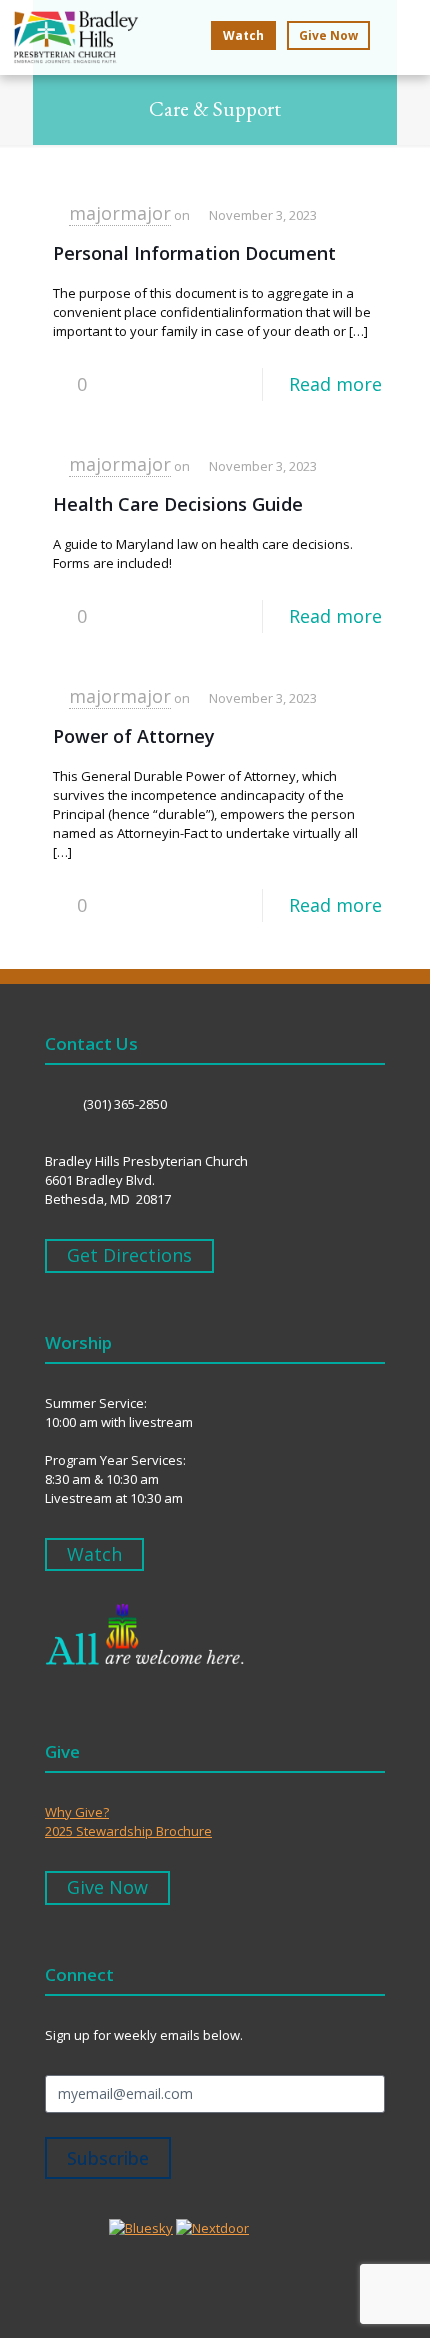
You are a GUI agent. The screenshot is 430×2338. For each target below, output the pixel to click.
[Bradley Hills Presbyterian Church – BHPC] (69, 43)
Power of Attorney (134, 736)
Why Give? (77, 1812)
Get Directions (129, 1255)
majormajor (120, 213)
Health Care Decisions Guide (178, 504)
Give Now (328, 35)
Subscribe (108, 2158)
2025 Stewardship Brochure (128, 1831)
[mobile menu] (403, 37)
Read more (335, 384)
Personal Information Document (194, 253)
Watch (243, 35)
